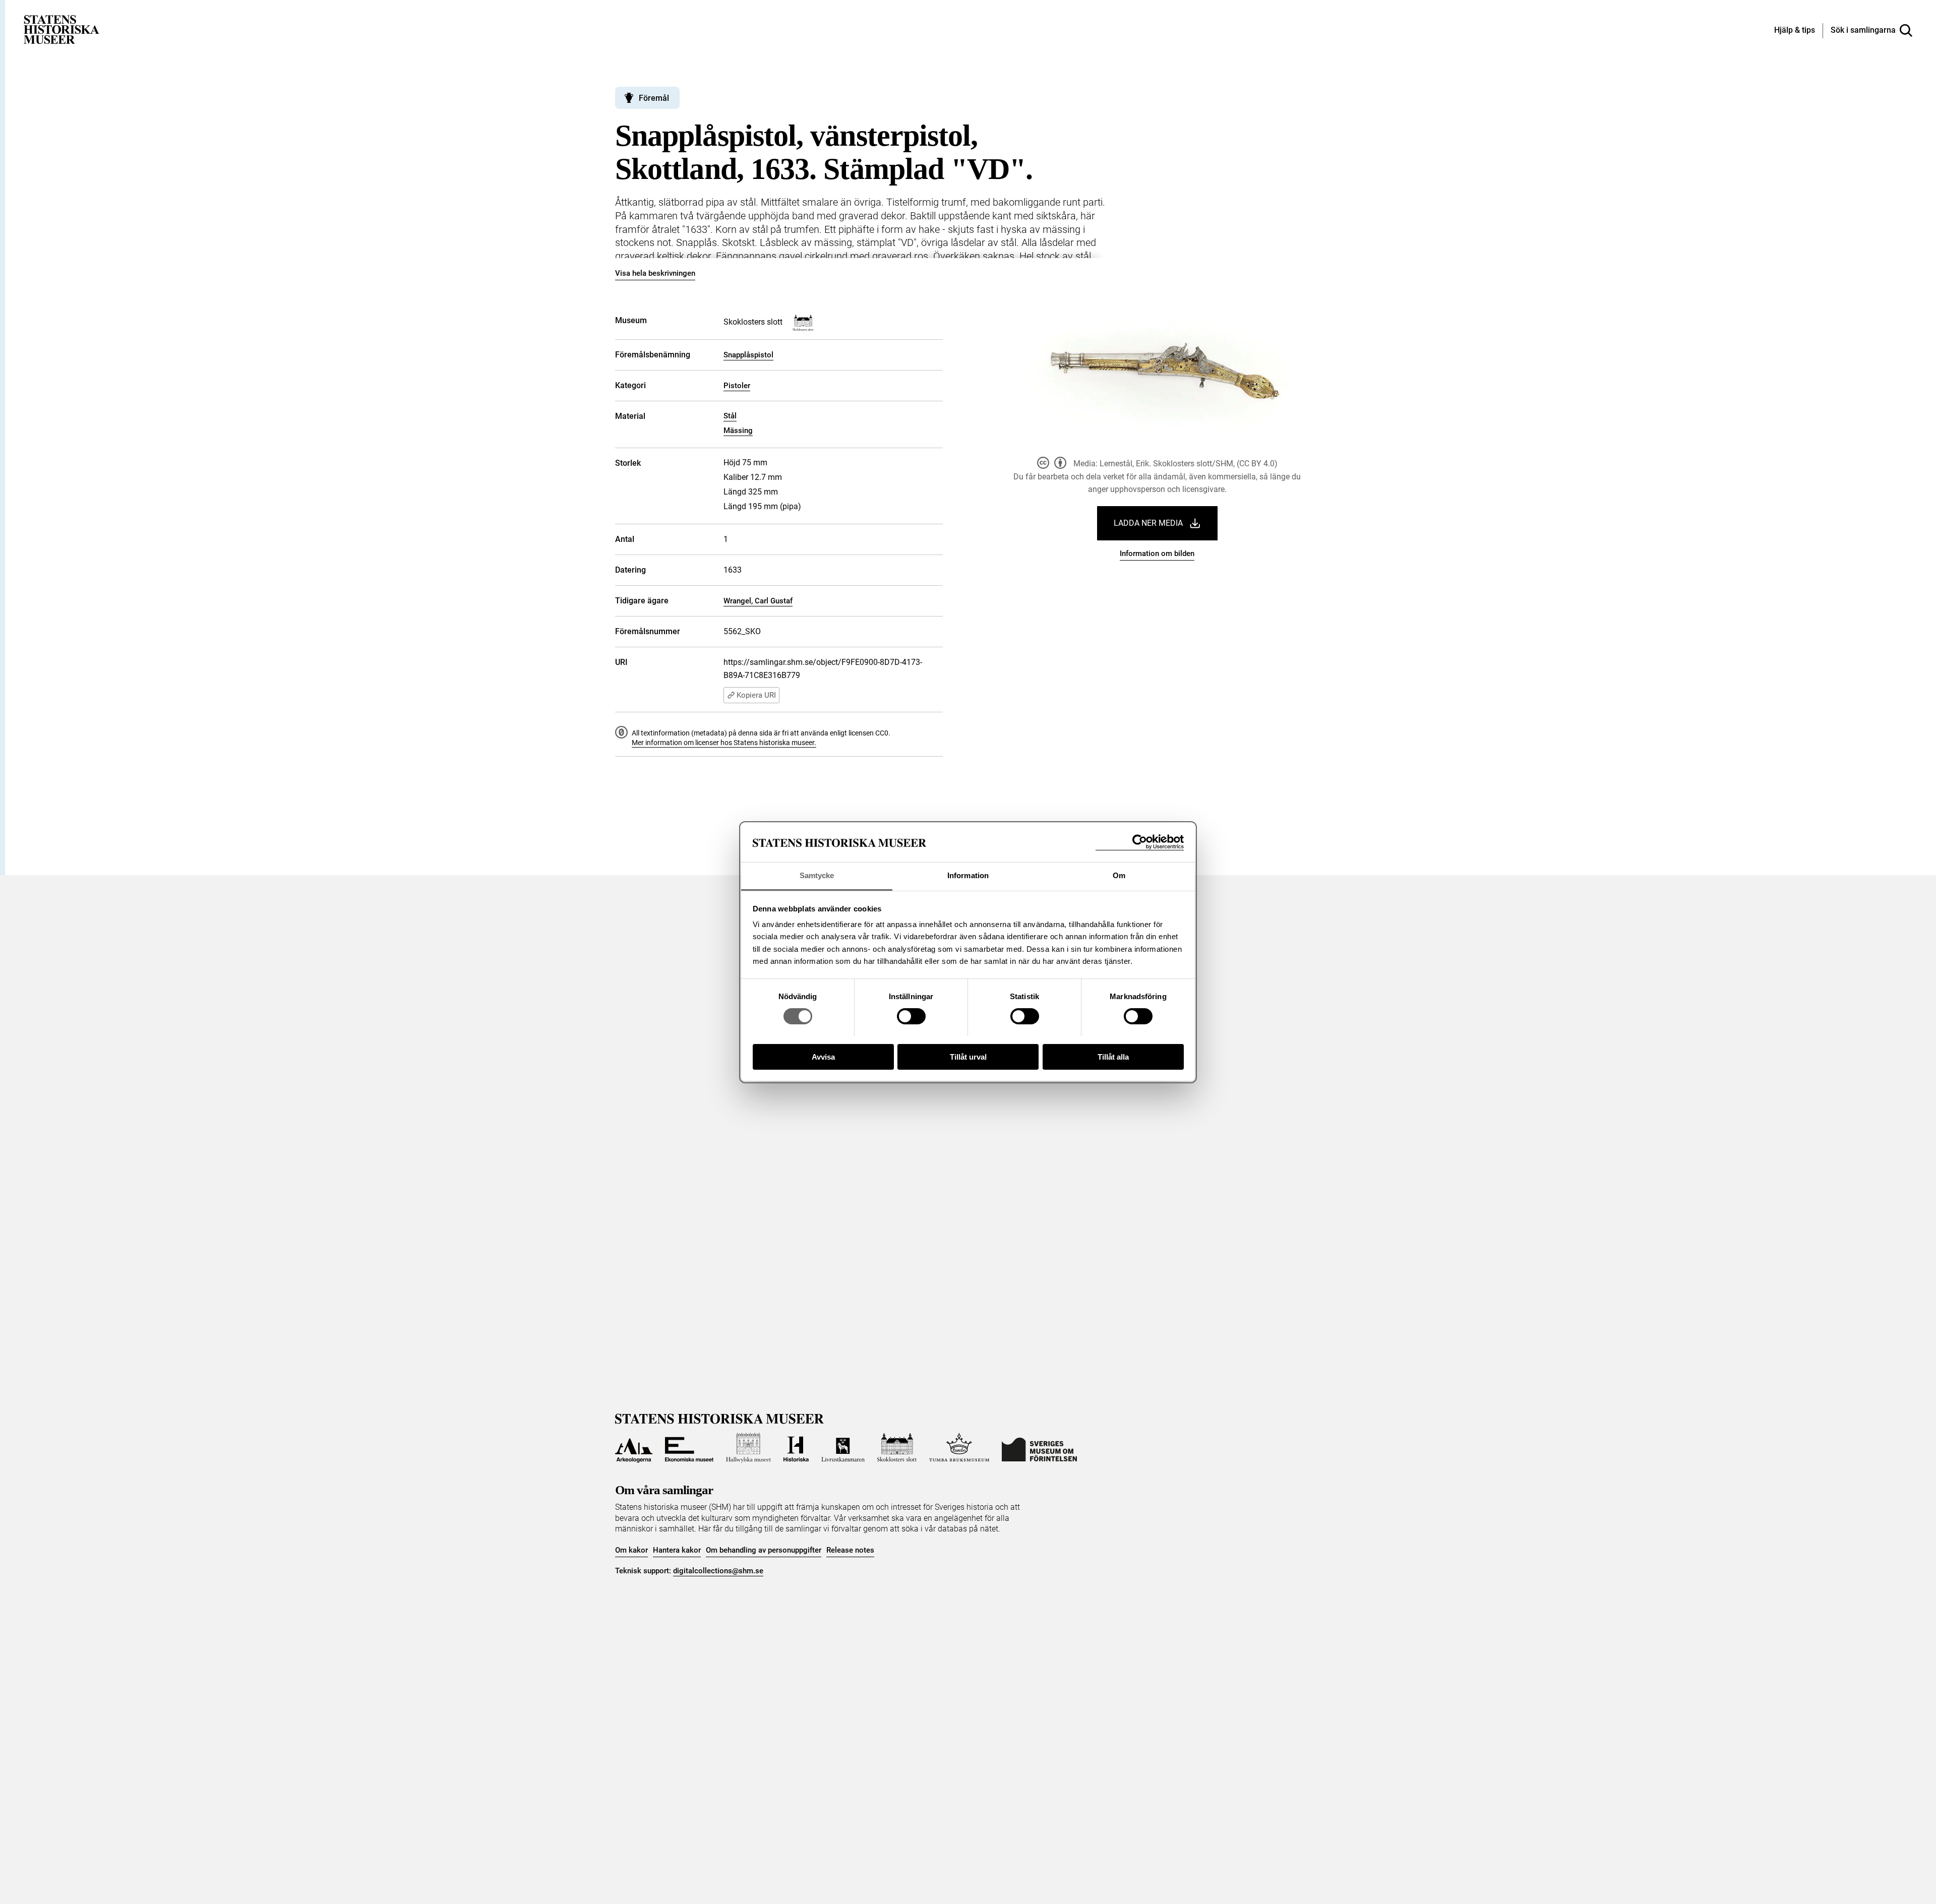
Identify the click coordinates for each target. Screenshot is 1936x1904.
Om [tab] (1119, 875)
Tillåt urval (968, 1056)
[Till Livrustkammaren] (843, 1448)
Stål (730, 416)
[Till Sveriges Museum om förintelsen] (1039, 1448)
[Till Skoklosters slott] (897, 1448)
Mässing (738, 431)
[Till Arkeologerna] (634, 1448)
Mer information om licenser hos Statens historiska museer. (724, 743)
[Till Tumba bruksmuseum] (959, 1448)
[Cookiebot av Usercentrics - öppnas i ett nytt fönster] (1140, 842)
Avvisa (823, 1056)
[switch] (911, 1016)
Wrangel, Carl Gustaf (758, 601)
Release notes (850, 1550)
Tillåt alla (1113, 1056)
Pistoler (737, 386)
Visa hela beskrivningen (655, 273)
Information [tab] (968, 875)
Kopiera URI (756, 695)
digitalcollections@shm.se (718, 1571)
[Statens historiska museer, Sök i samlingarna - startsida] (62, 29)
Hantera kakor (677, 1550)
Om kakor (631, 1550)
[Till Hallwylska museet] (748, 1448)
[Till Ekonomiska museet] (689, 1448)
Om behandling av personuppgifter (764, 1550)
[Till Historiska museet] (796, 1448)
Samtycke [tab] (817, 875)
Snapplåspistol (748, 355)
